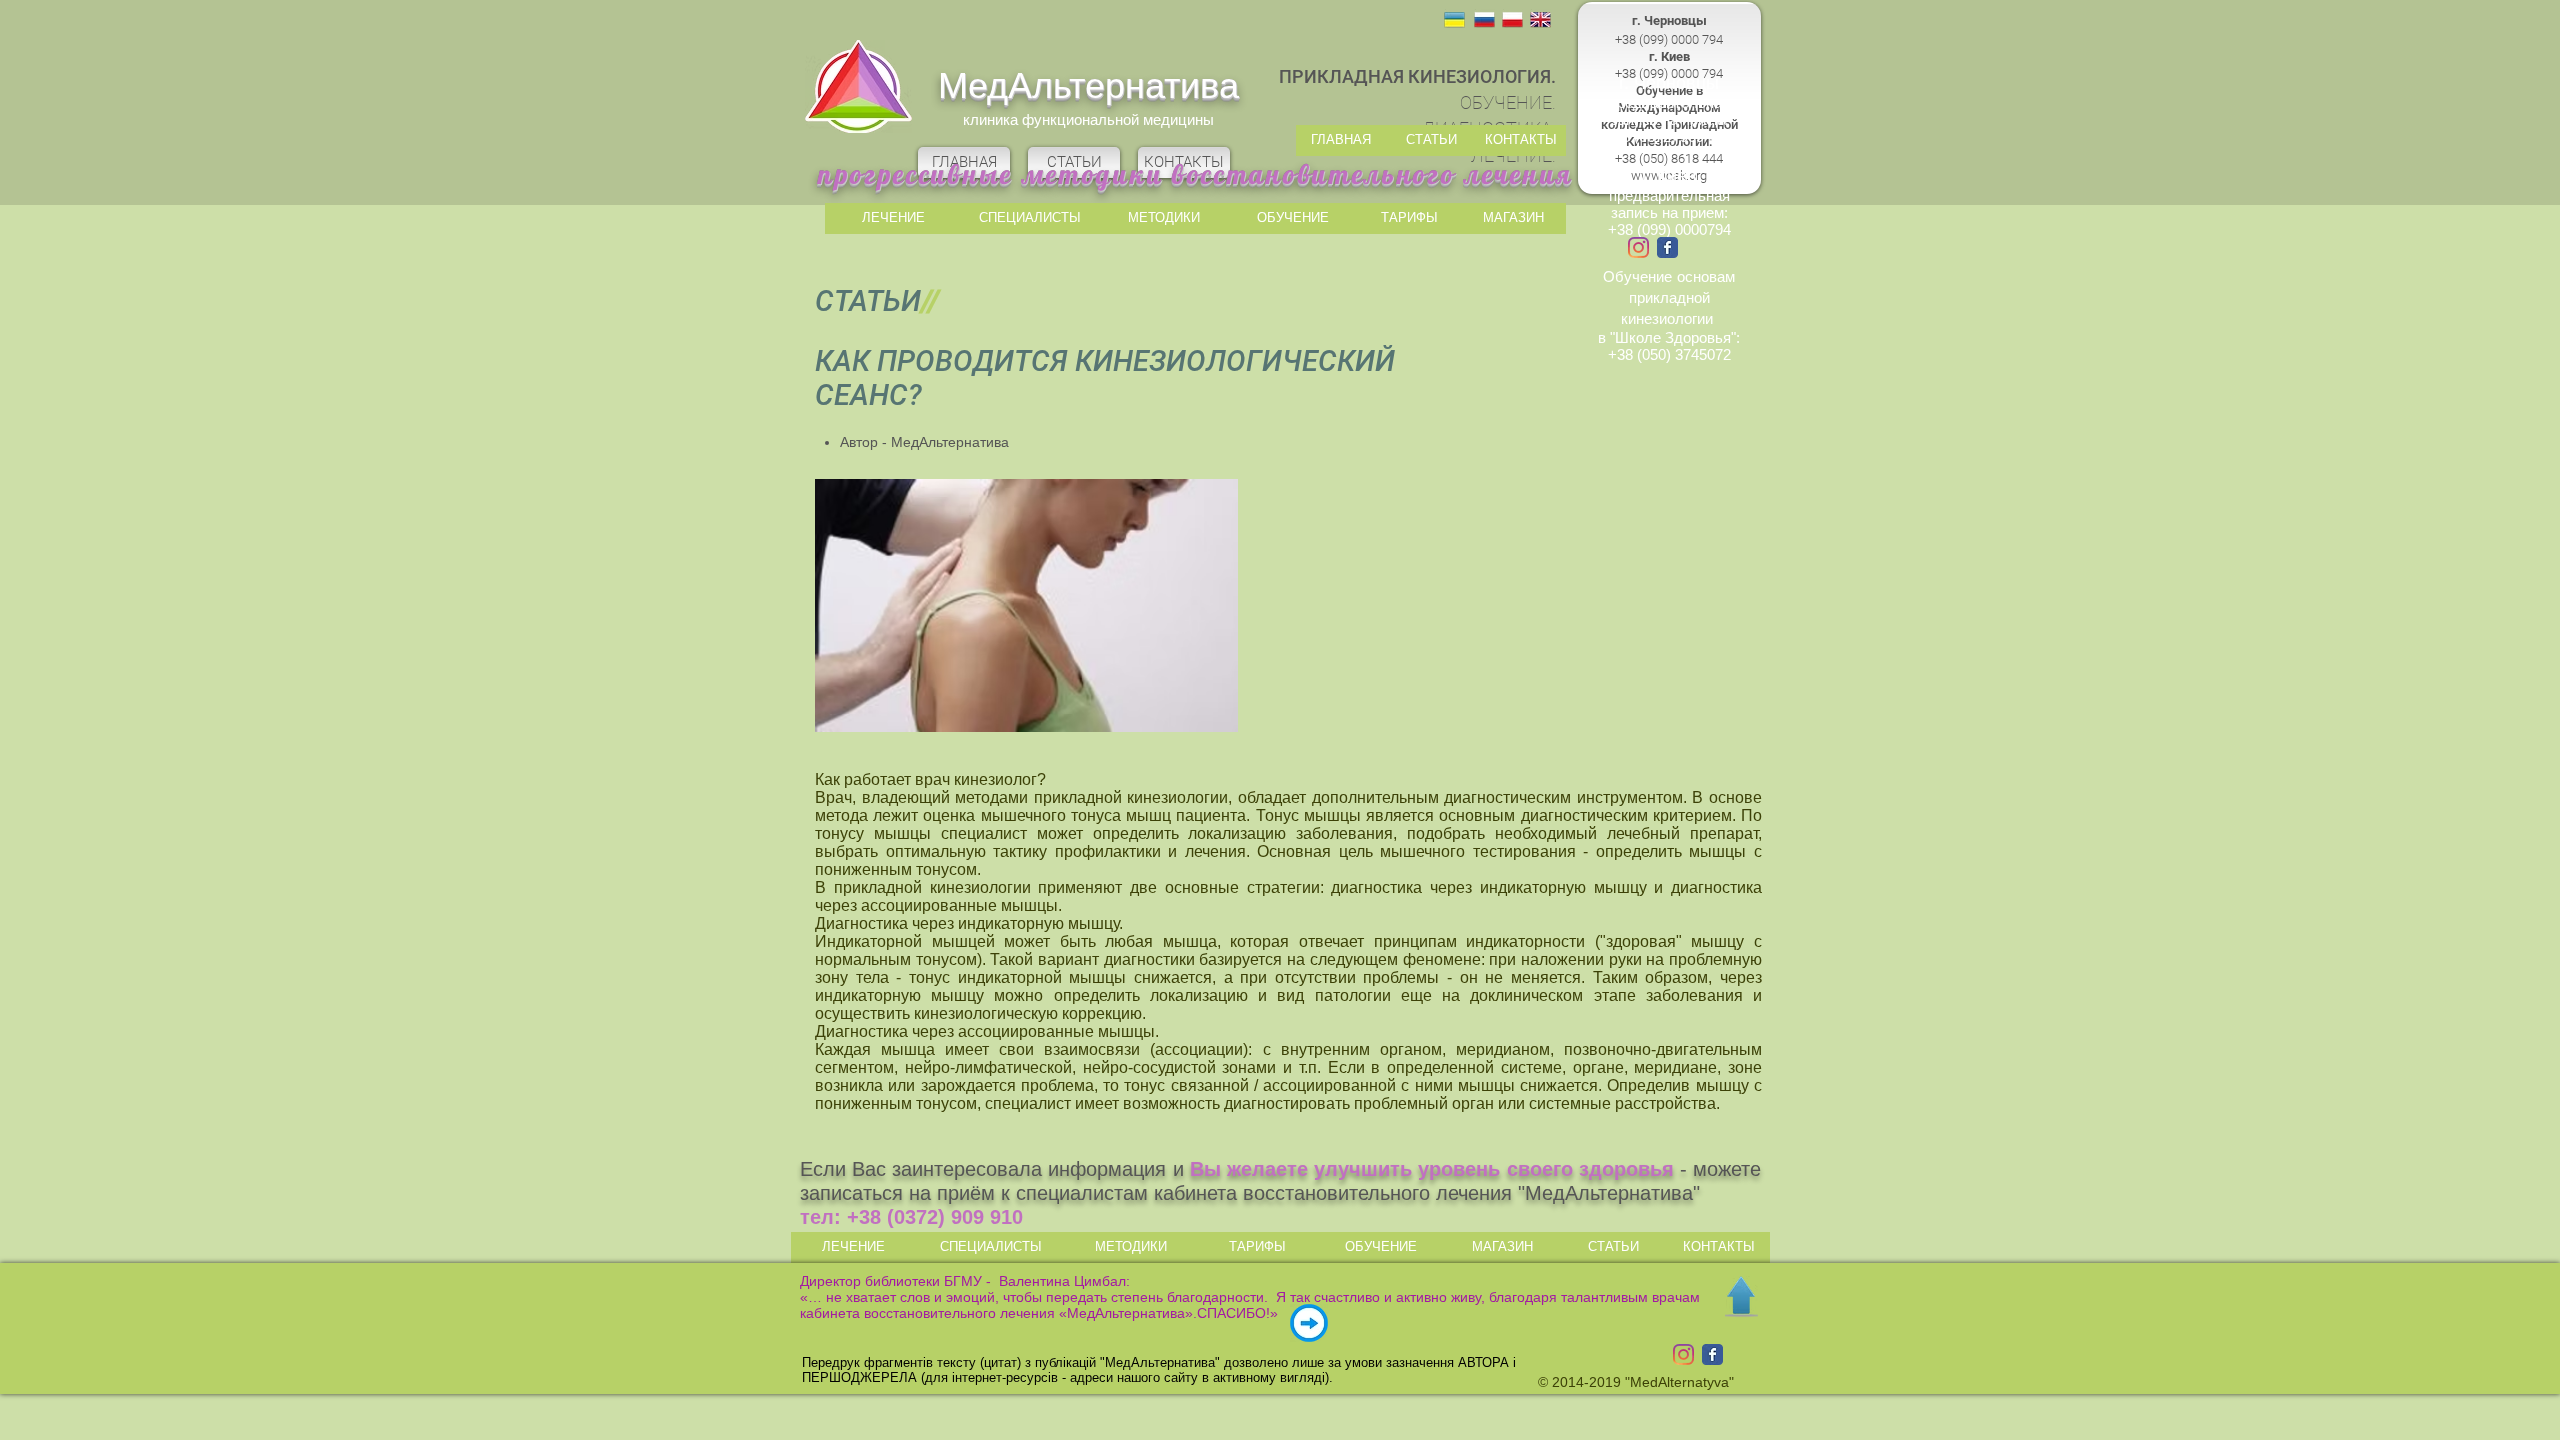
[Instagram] (1638, 247)
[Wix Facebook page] (1667, 247)
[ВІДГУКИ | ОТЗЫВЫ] (1309, 1323)
